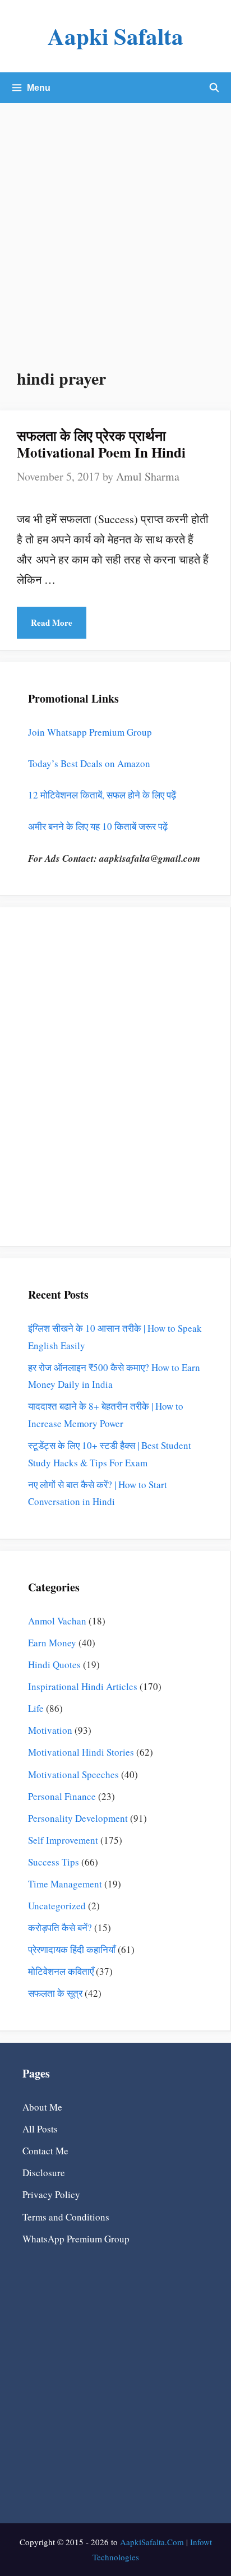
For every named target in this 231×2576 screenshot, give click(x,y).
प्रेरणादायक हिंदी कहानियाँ (72, 1949)
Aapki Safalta (115, 36)
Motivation (50, 1730)
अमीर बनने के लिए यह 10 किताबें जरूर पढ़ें (98, 826)
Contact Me (45, 2151)
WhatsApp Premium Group (76, 2239)
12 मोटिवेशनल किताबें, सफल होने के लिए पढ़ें (102, 795)
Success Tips (54, 1862)
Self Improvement (63, 1840)
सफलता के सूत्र (55, 1993)
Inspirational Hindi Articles (83, 1686)
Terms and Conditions (66, 2217)
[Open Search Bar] (214, 88)
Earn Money (52, 1643)
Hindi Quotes (54, 1665)
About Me (42, 2107)
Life (36, 1708)
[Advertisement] (115, 224)
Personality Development (78, 1818)
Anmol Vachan (57, 1621)
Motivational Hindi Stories (81, 1752)
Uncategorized (57, 1906)
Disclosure (44, 2173)
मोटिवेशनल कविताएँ (61, 1971)
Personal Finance (62, 1796)
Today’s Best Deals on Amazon (89, 763)
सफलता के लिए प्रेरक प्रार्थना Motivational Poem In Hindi (101, 444)
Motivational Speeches (73, 1774)
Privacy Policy (51, 2194)
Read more (52, 622)
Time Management (65, 1884)
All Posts (40, 2129)
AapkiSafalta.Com (152, 2542)
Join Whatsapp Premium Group (90, 732)
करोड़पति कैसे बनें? (60, 1928)
